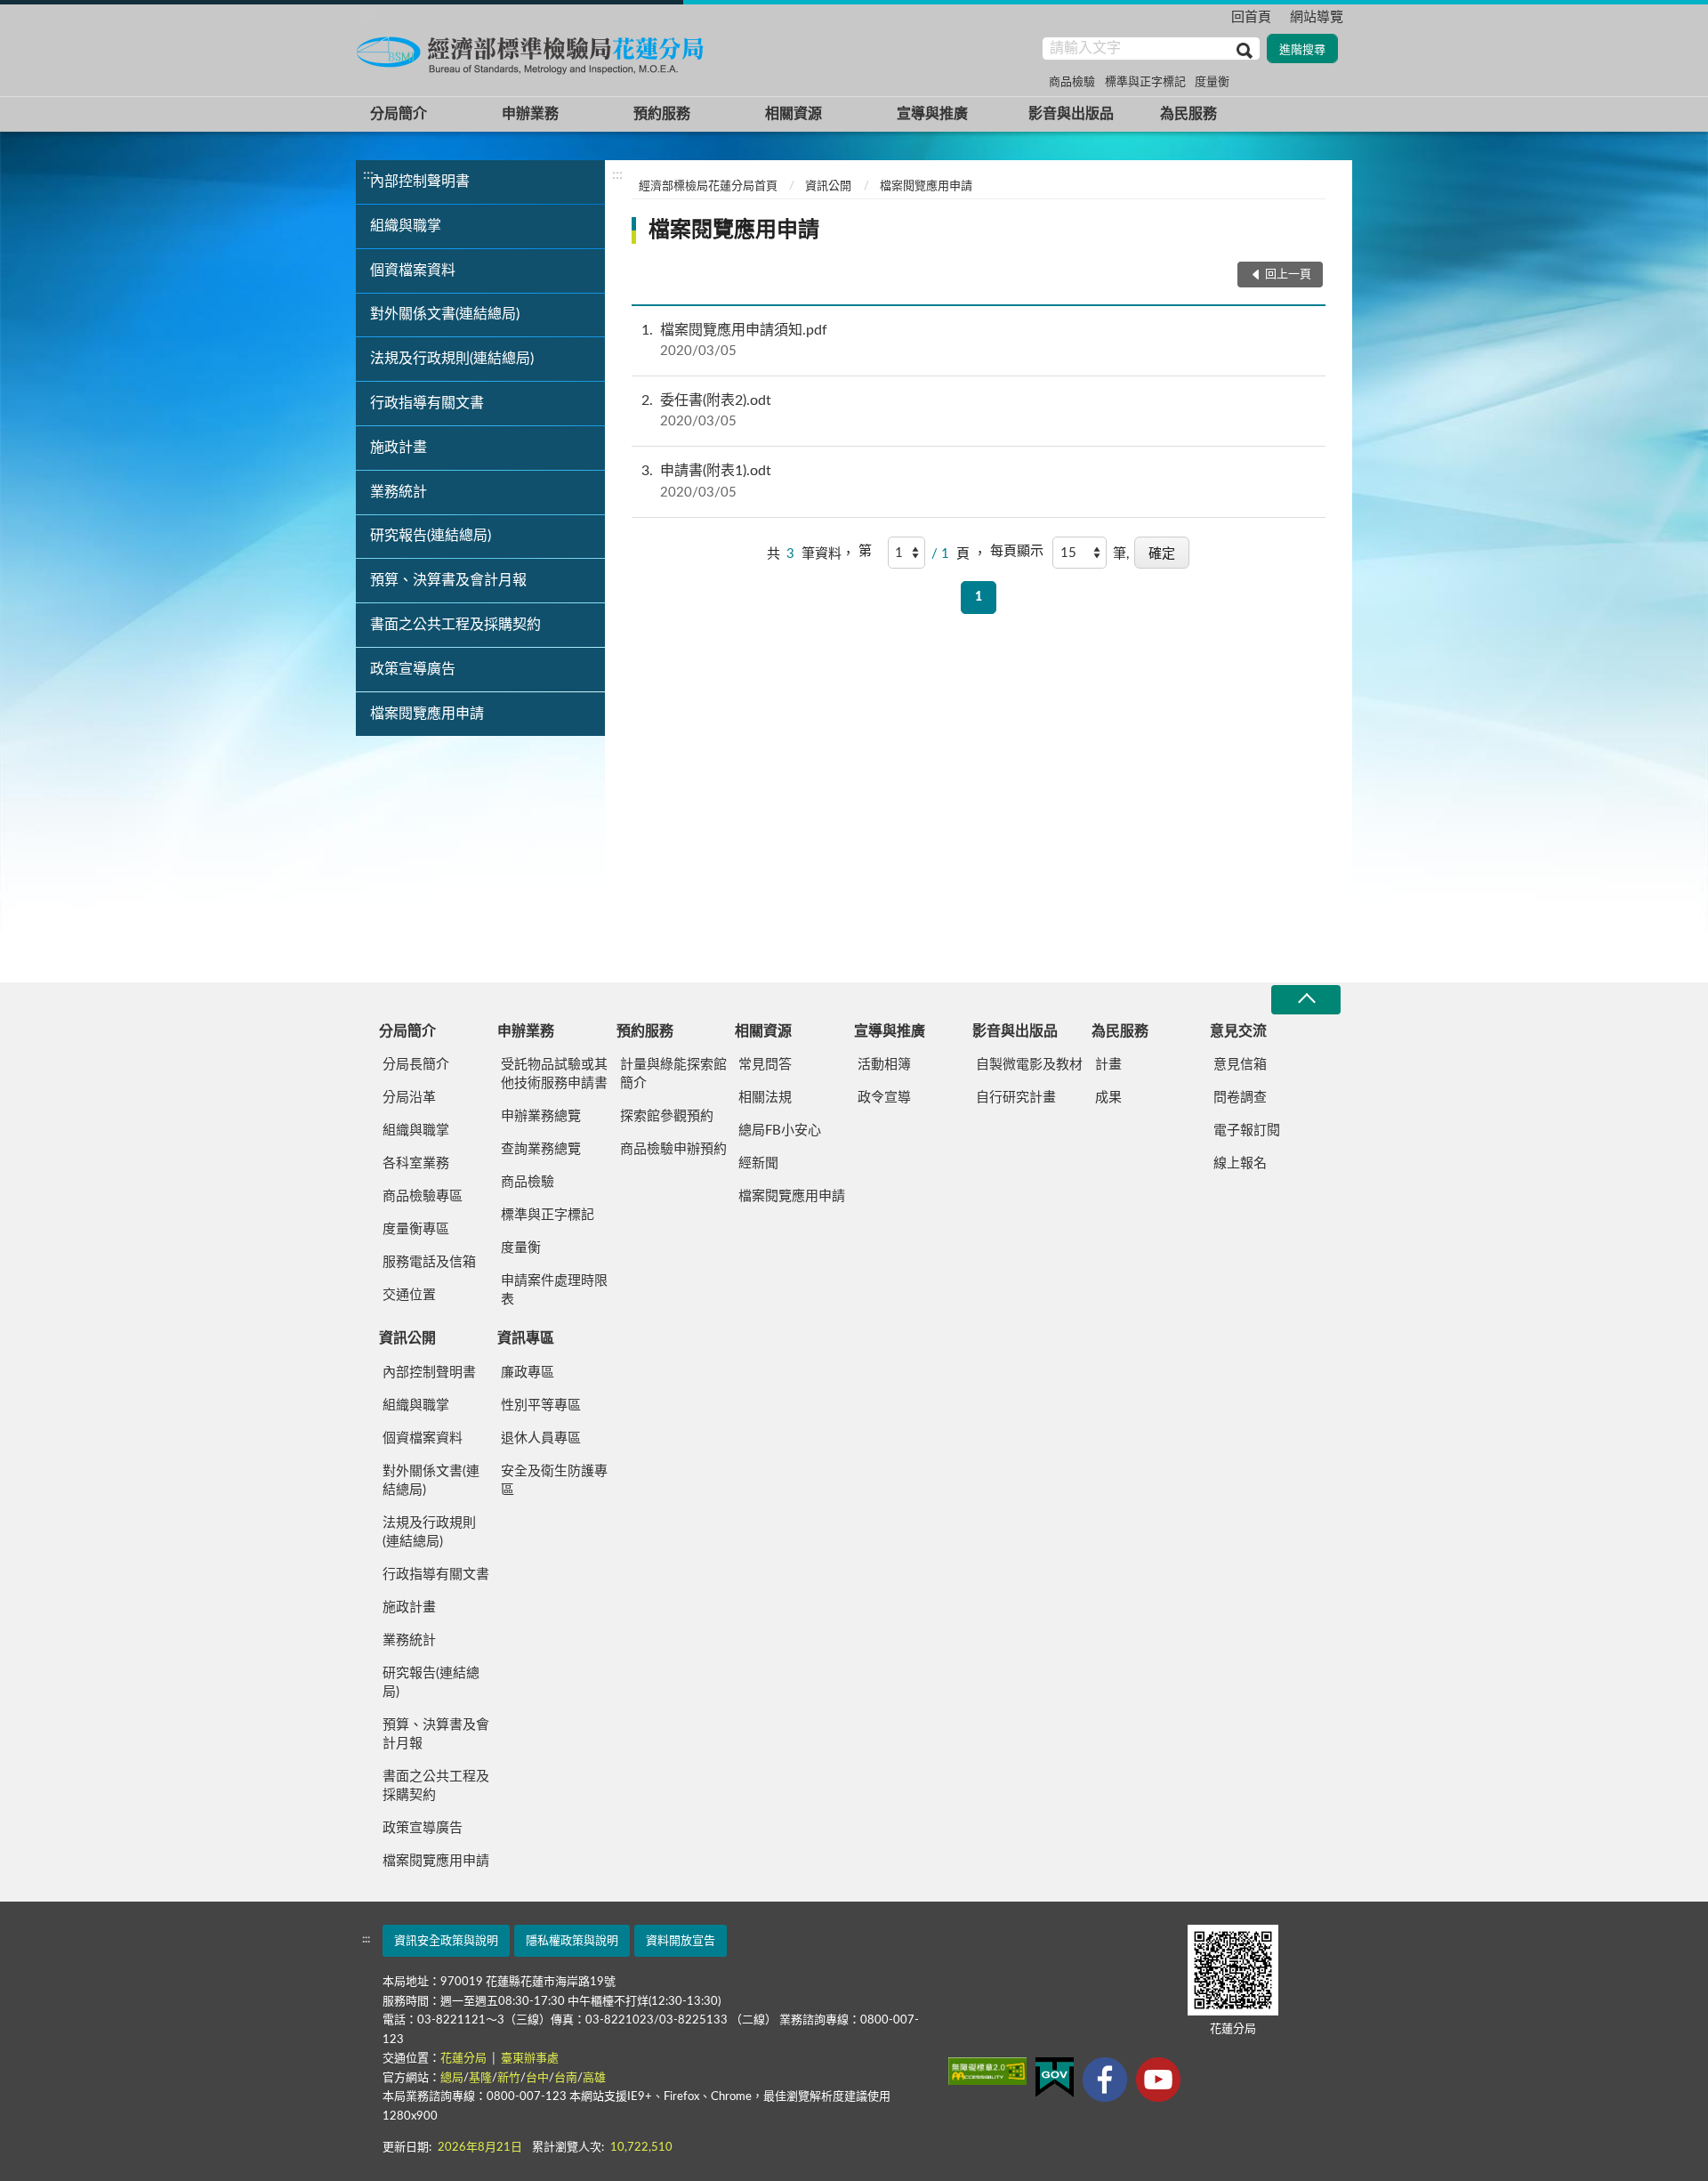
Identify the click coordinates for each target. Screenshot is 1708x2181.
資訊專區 (526, 1338)
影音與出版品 (1071, 114)
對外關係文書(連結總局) (445, 314)
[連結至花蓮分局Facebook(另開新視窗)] (1105, 2080)
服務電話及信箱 (429, 1262)
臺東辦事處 (530, 2059)
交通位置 (409, 1295)
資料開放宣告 (681, 1941)
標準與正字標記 (1145, 82)
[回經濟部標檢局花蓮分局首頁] (534, 53)
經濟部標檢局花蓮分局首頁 (708, 186)
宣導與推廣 (932, 114)
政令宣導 (884, 1098)
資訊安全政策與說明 (446, 1941)
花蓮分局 (465, 2059)
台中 (537, 2078)
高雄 (594, 2078)
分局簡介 (399, 114)
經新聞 (758, 1163)
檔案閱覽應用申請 (427, 714)
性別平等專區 (541, 1406)
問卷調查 (1240, 1098)
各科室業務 (416, 1163)
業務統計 (399, 492)
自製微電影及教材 (1029, 1065)
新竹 (509, 2078)
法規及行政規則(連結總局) (452, 359)
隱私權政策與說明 (572, 1941)
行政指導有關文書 (427, 403)
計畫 (1108, 1065)
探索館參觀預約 (667, 1116)
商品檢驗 (1072, 82)
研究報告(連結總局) (431, 536)
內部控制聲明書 (420, 182)
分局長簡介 (416, 1065)
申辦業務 (530, 114)
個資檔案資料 (413, 271)
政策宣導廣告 (413, 669)
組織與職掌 (406, 226)
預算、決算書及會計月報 (448, 580)
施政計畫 (399, 448)
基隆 (480, 2078)
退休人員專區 (541, 1438)
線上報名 (1240, 1163)
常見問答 (765, 1065)
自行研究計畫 (1016, 1098)
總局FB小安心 (780, 1131)
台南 (566, 2078)
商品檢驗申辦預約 (673, 1149)
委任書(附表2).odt (706, 411)
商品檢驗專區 (423, 1196)
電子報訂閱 (1247, 1131)
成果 (1108, 1098)
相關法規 (765, 1098)
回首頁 (1251, 17)
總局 (452, 2078)
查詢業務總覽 (541, 1149)
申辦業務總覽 (541, 1116)
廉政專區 (528, 1373)
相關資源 (794, 114)
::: (368, 14)
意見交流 (1238, 1031)
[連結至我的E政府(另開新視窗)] (1055, 2077)
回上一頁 (1288, 275)
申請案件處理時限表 (554, 1290)
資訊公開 (828, 186)
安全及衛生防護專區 (554, 1481)
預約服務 (662, 114)
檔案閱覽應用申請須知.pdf (734, 340)
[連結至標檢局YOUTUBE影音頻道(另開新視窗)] (1158, 2080)
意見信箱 (1240, 1065)
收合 (1306, 1000)
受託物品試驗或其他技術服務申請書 (554, 1074)
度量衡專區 (416, 1229)
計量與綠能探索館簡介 (673, 1074)
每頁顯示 (1017, 551)
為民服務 (1188, 114)
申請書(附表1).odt (706, 481)
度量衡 (1212, 82)
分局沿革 (409, 1098)
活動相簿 (884, 1065)
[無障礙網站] (987, 2071)
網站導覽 (1317, 17)
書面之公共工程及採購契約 (455, 625)
